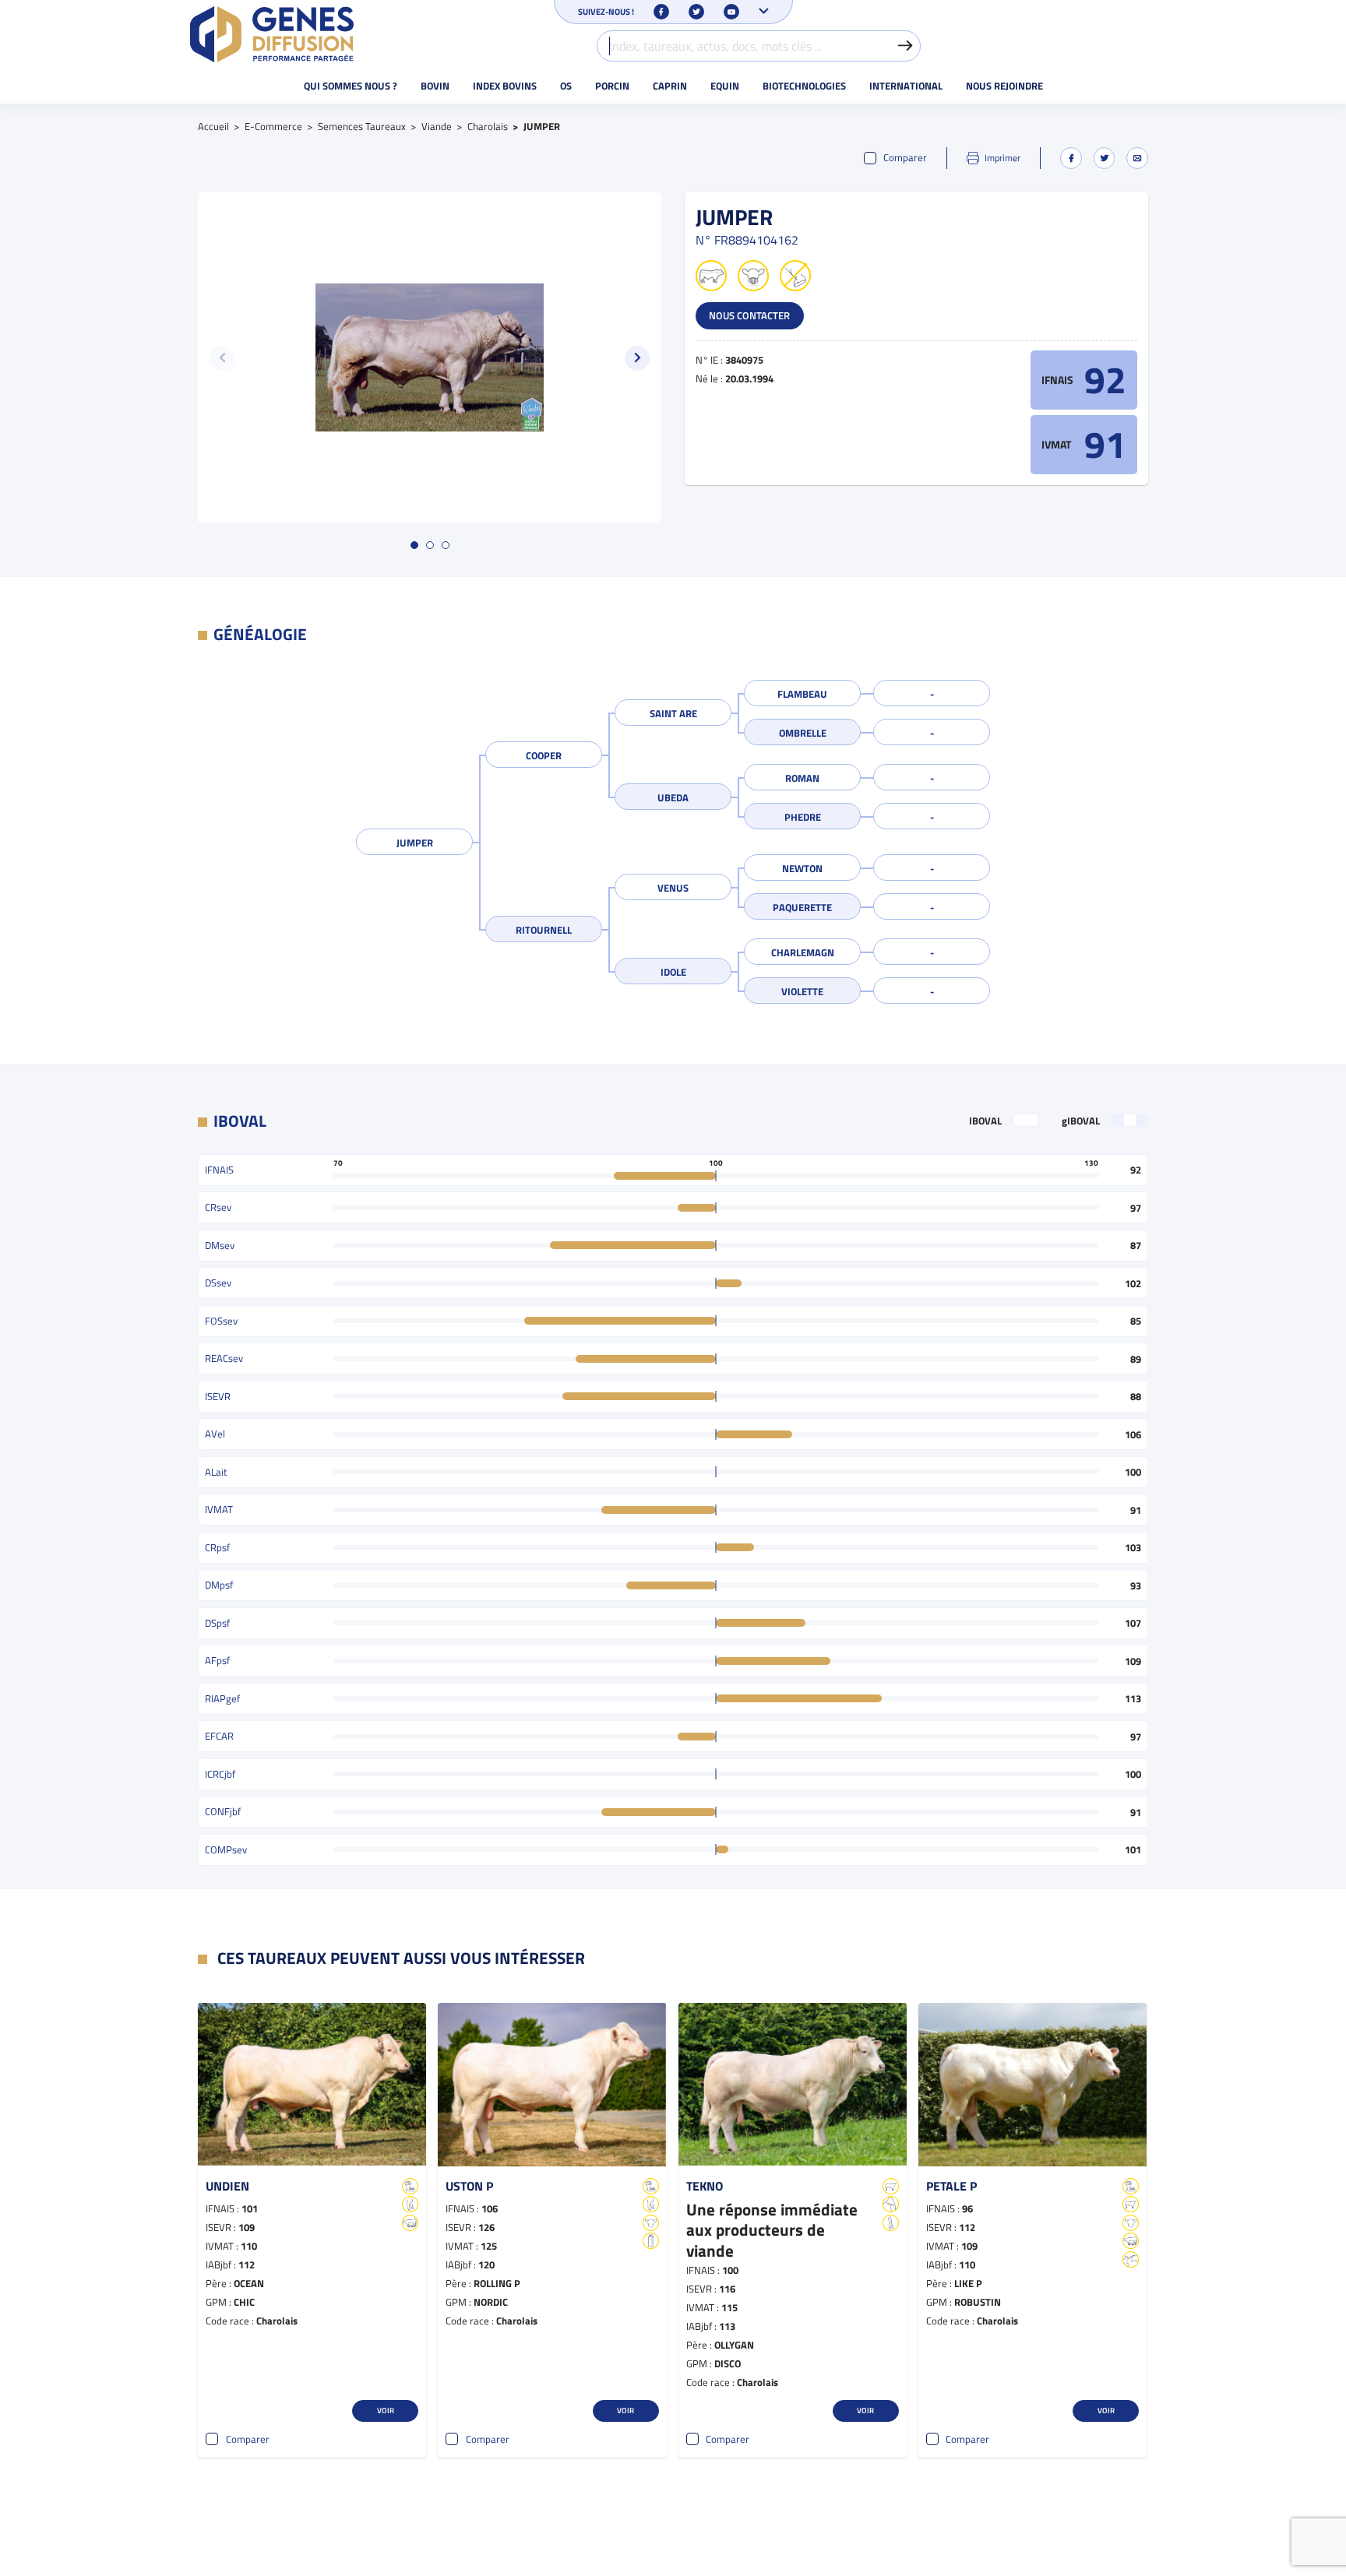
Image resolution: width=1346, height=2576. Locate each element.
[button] (637, 358)
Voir (386, 2410)
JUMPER (415, 843)
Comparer (905, 158)
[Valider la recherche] (905, 46)
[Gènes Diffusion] (272, 34)
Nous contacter (749, 315)
